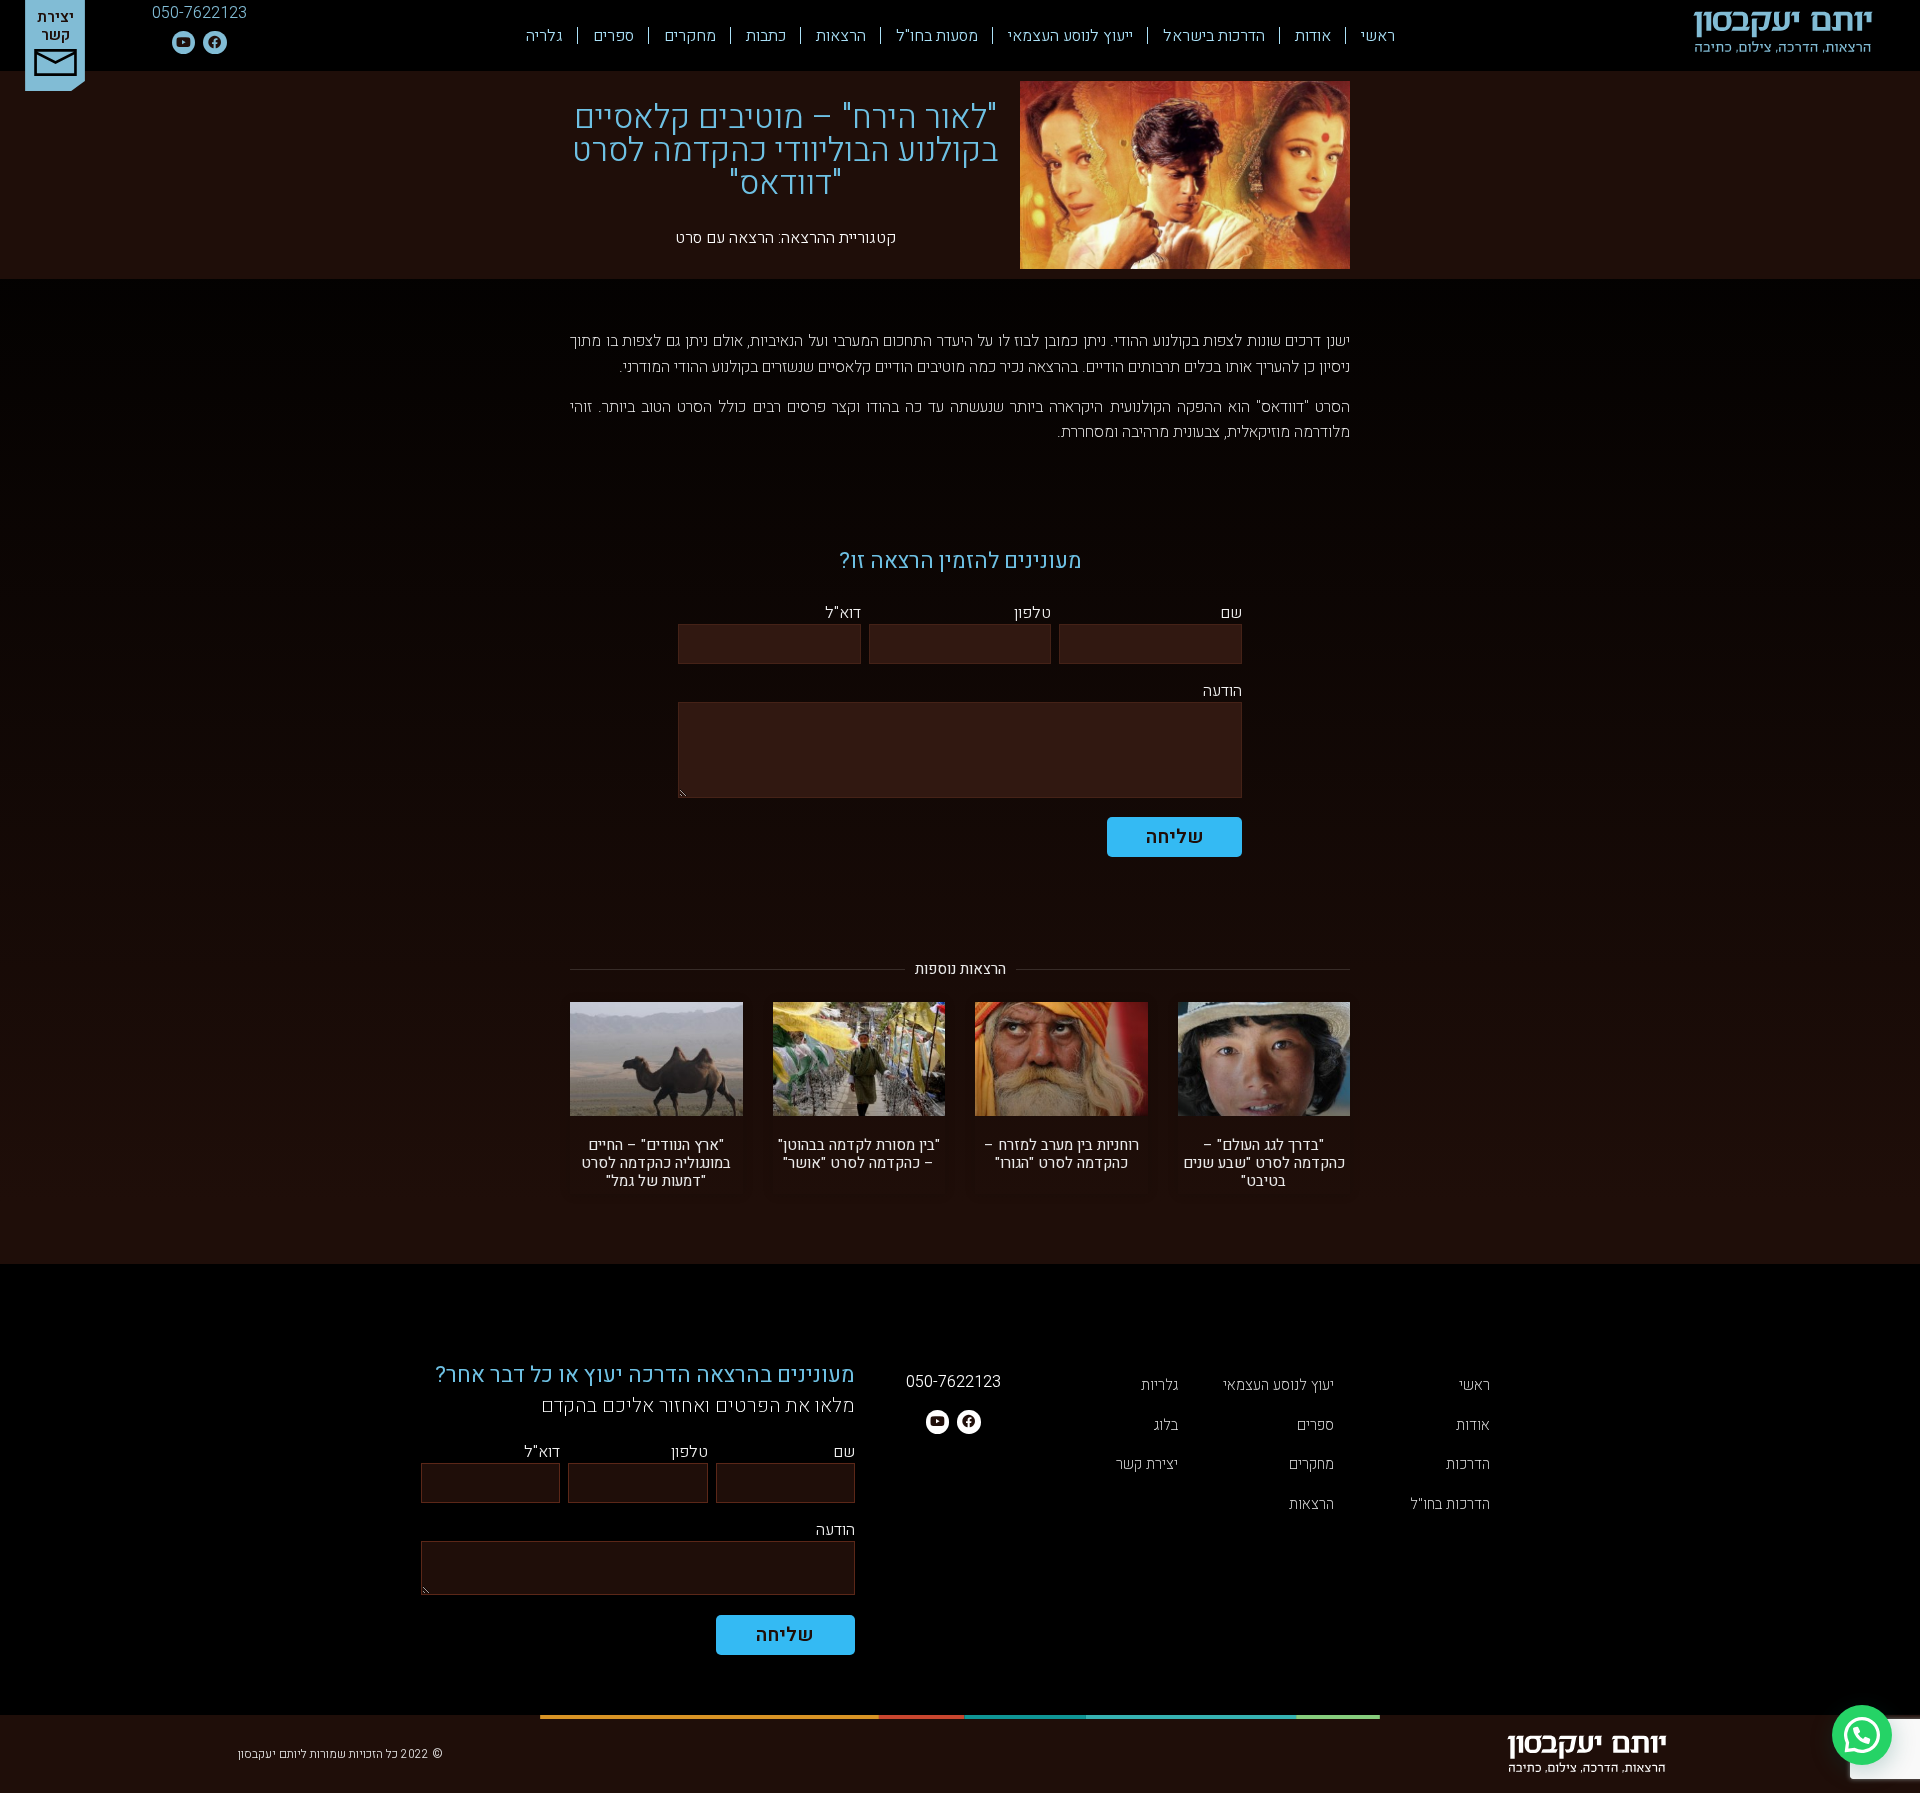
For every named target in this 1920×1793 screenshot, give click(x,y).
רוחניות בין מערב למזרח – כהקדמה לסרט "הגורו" (1061, 1154)
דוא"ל (843, 614)
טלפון (1032, 614)
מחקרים (690, 36)
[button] (1862, 1735)
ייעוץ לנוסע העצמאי (1070, 36)
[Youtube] (183, 42)
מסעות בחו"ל (937, 36)
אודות (1313, 36)
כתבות (766, 36)
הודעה (1222, 692)
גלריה (544, 36)
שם (1231, 614)
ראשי (1378, 36)
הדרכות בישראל (1214, 36)
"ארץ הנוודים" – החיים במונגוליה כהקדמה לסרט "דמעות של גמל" (656, 1163)
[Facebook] (214, 42)
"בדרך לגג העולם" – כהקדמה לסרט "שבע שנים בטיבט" (1264, 1163)
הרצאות (841, 36)
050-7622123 (199, 13)
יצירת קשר (55, 26)
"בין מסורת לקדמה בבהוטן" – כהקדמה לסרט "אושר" (859, 1154)
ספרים (613, 36)
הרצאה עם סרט (724, 238)
